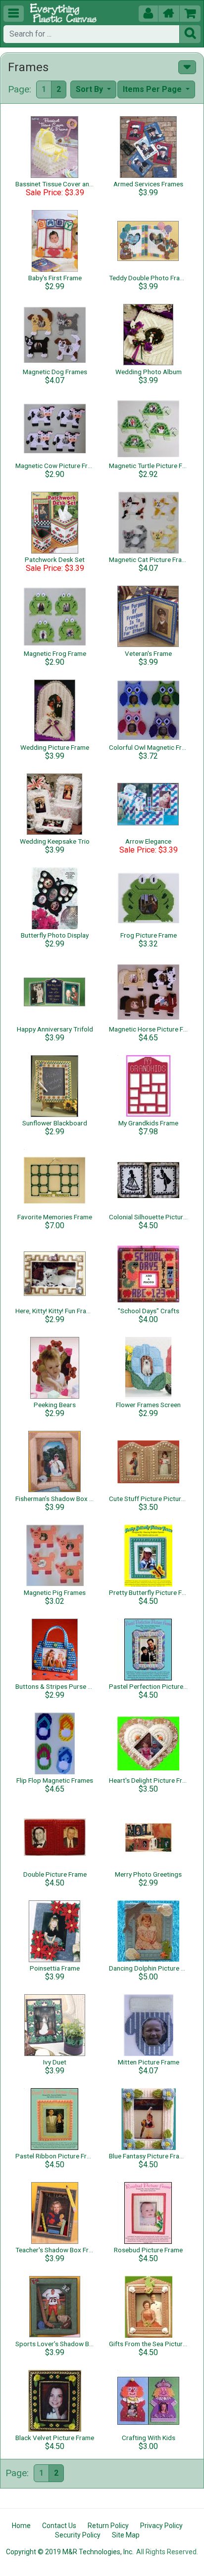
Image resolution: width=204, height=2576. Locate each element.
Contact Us (59, 2526)
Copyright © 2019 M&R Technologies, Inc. (70, 2552)
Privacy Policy (161, 2526)
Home (21, 2526)
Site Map (126, 2535)
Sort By (90, 89)
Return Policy (108, 2526)
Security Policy (78, 2535)
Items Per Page (153, 89)
